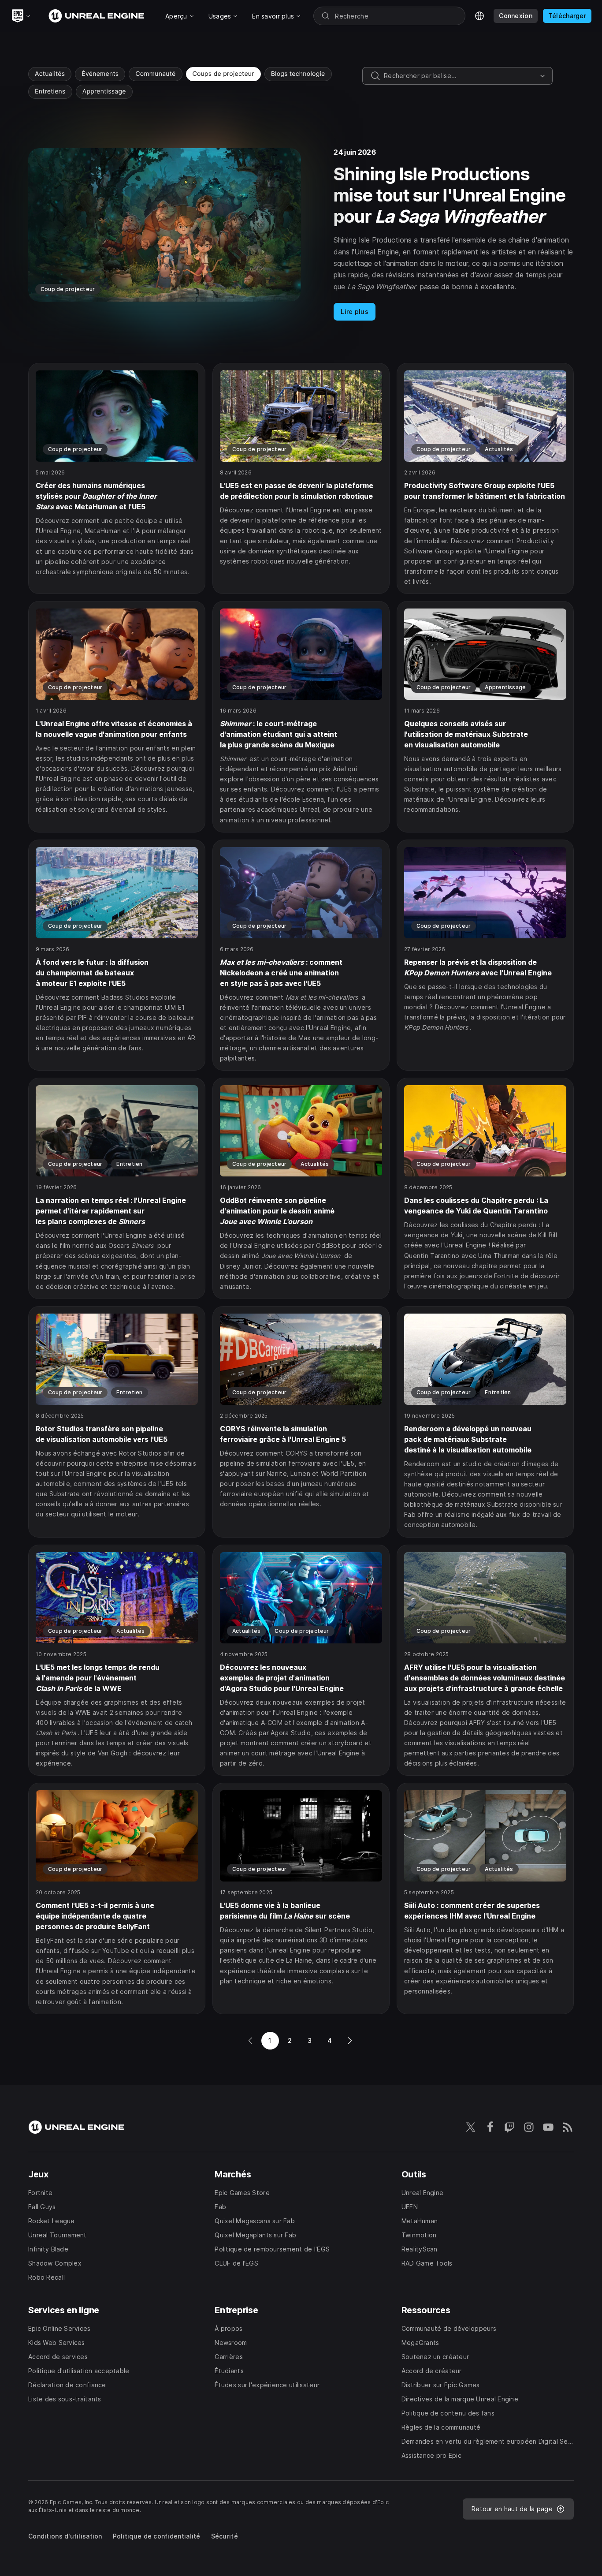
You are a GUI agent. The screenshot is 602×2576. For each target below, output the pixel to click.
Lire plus (355, 312)
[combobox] (460, 76)
